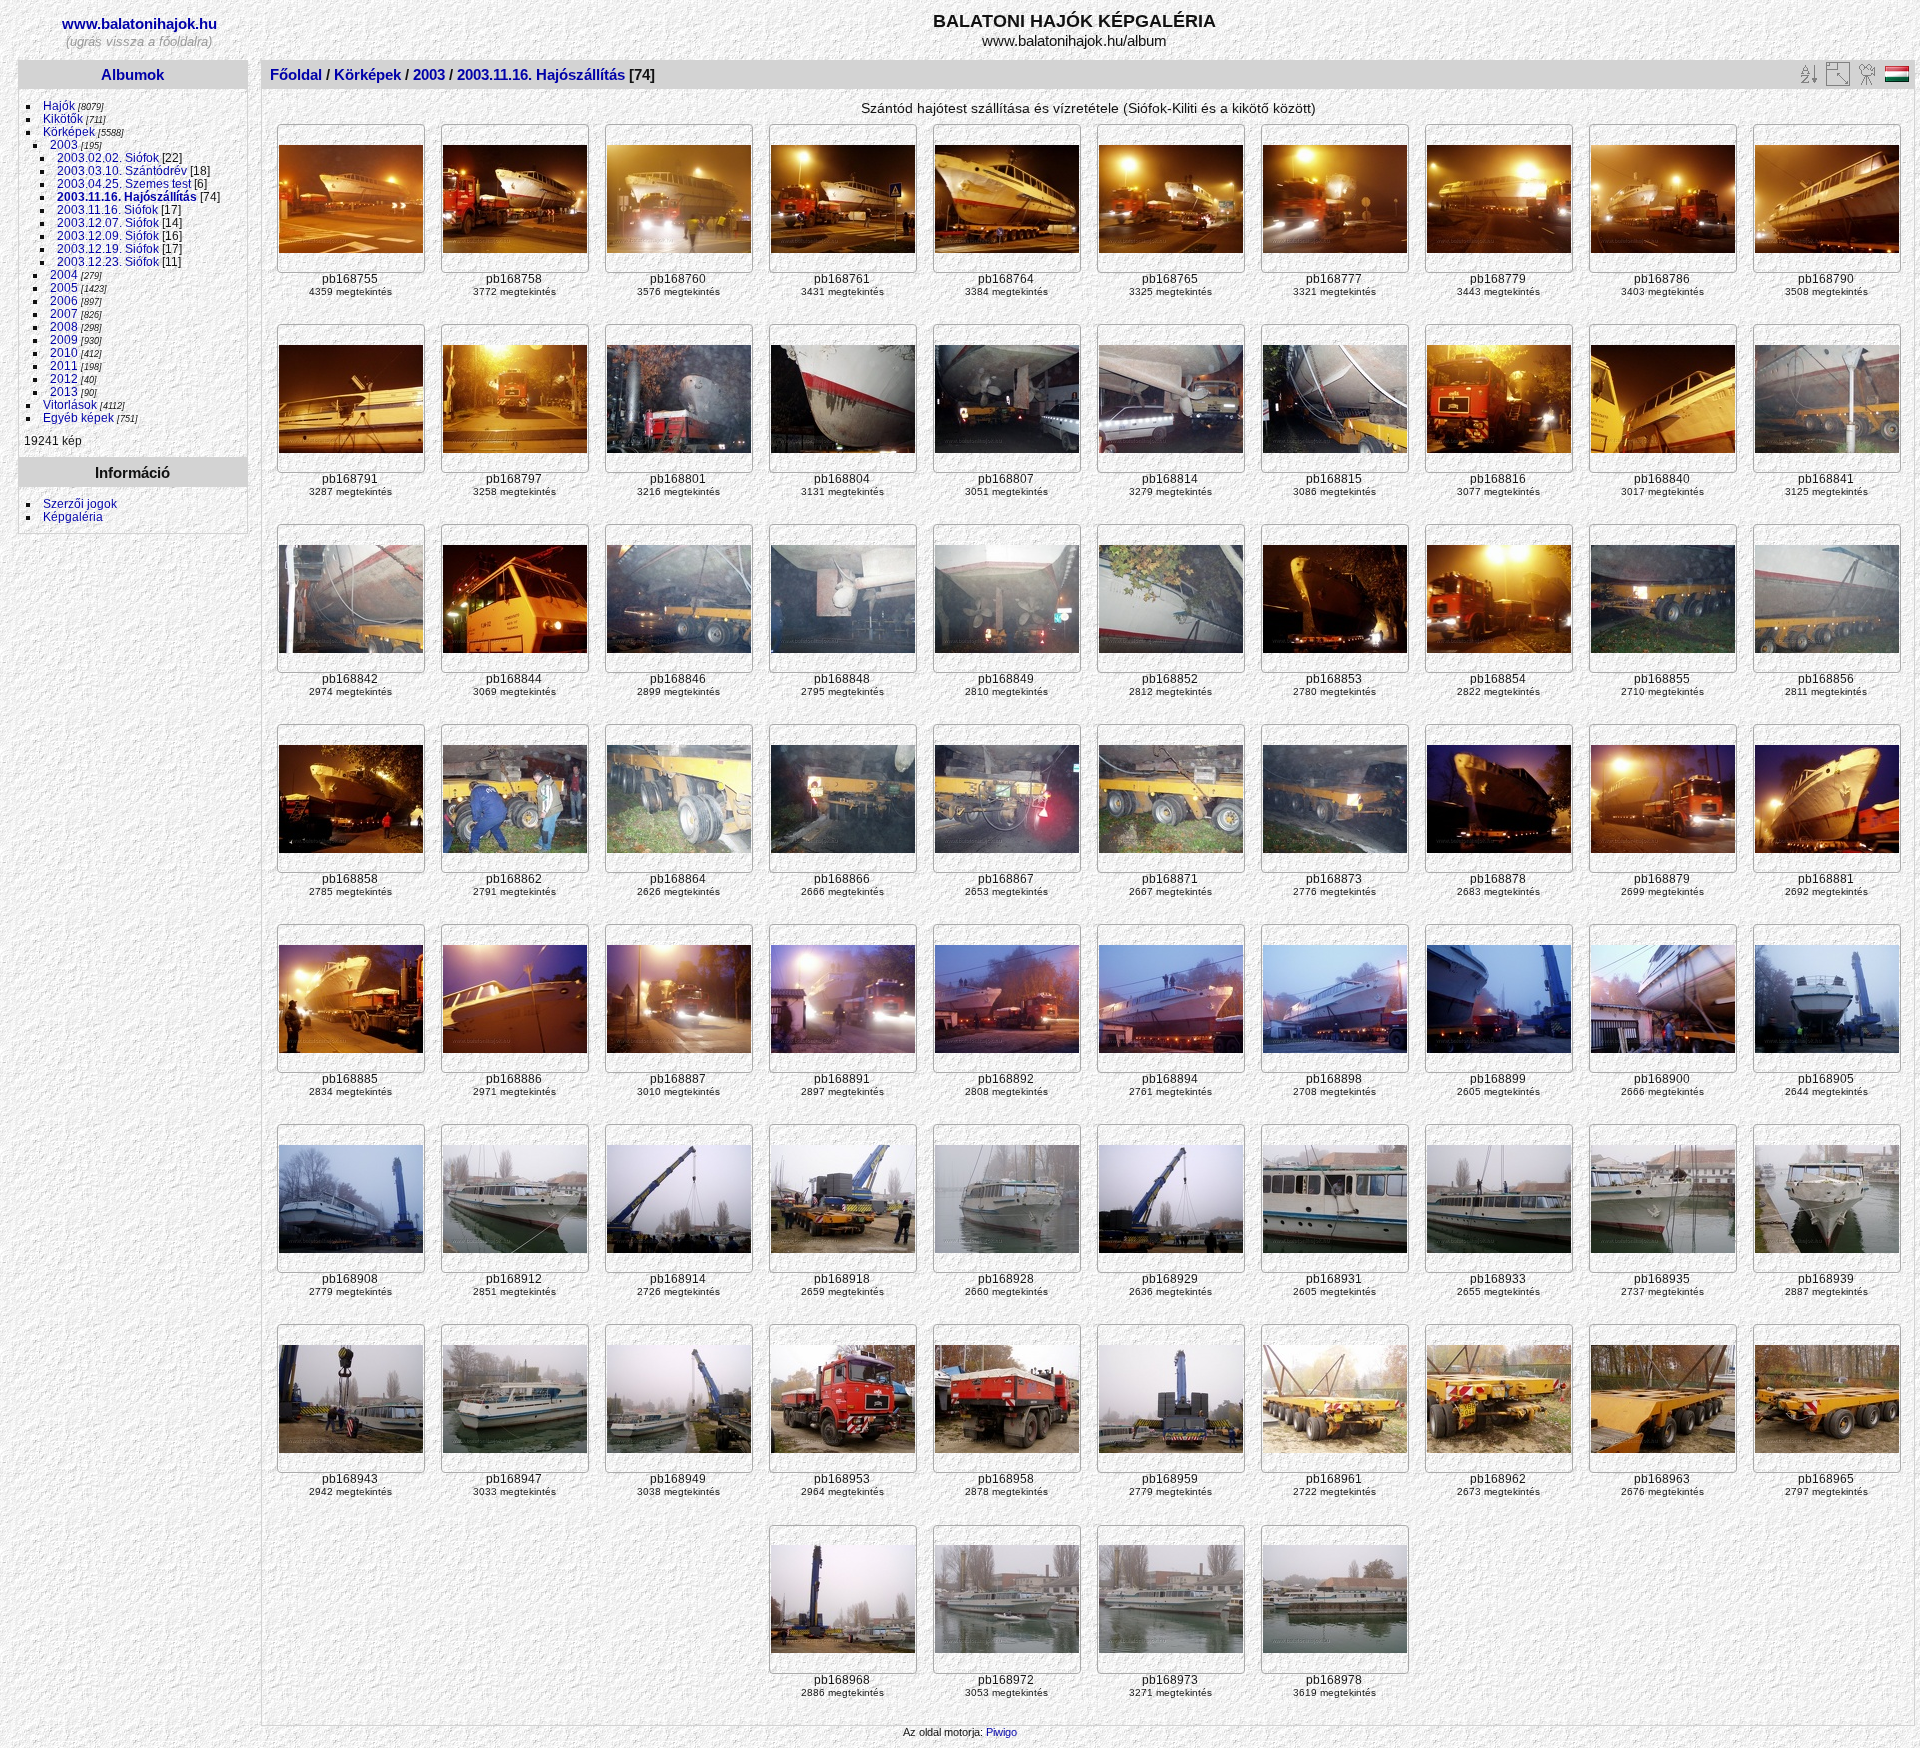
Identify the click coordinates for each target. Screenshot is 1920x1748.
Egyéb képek (78, 417)
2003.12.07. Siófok (108, 222)
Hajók (60, 105)
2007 (64, 313)
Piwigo (1001, 1732)
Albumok (132, 74)
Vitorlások (70, 404)
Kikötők (63, 118)
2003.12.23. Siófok (108, 261)
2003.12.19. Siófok (108, 248)
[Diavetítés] (1868, 74)
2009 (64, 339)
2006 (64, 300)
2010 (64, 352)
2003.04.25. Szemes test (124, 183)
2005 (64, 287)
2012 (64, 378)
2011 (64, 365)
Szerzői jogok (80, 503)
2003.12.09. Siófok (108, 235)
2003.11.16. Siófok (107, 209)
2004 (64, 274)
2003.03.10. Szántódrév (122, 170)
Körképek (69, 131)
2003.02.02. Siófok (108, 157)
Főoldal (296, 74)
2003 (64, 144)
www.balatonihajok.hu (139, 23)
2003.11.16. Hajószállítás (127, 196)
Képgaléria (73, 516)
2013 (64, 391)
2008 (64, 326)
